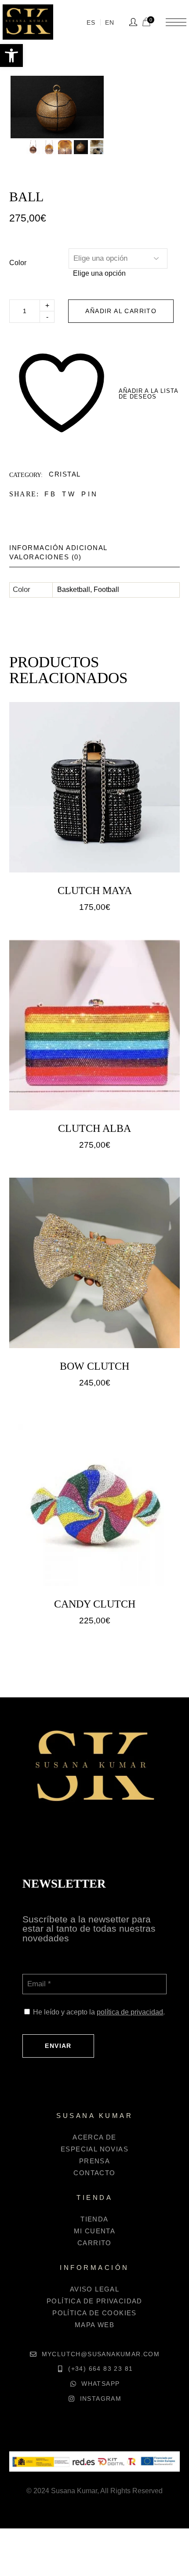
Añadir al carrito (121, 311)
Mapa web (94, 2325)
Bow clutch (94, 1366)
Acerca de (94, 2137)
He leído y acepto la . (99, 2012)
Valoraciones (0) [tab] (45, 557)
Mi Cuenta (95, 2231)
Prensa (94, 2161)
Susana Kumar (74, 2491)
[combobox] (99, 273)
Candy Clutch (95, 1604)
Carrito (94, 2243)
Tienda (94, 2219)
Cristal (65, 474)
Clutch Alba (94, 1128)
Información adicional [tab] (58, 548)
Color (18, 263)
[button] (11, 55)
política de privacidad (130, 2012)
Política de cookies (94, 2313)
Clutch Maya (95, 891)
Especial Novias (94, 2149)
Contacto (94, 2173)
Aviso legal (94, 2289)
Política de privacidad (94, 2301)
